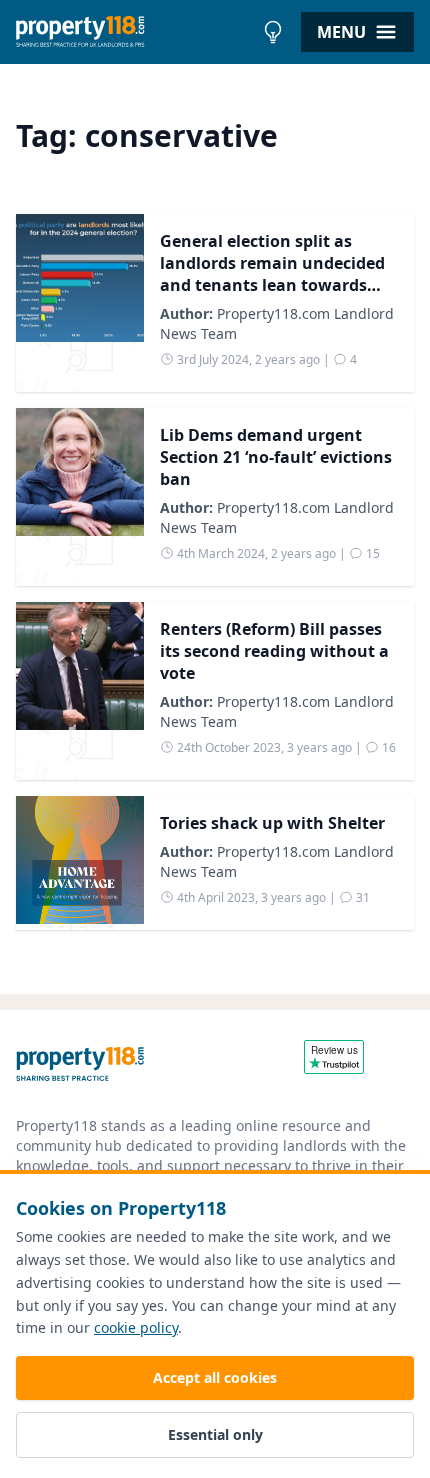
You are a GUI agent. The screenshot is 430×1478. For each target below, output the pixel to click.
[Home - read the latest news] (134, 32)
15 (371, 553)
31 (361, 897)
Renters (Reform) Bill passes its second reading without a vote (274, 651)
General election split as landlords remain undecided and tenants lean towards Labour (272, 274)
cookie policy (136, 1327)
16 (387, 747)
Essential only (215, 1434)
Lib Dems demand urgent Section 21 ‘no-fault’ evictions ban (276, 457)
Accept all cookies (215, 1377)
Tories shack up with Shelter (272, 823)
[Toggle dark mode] (273, 32)
